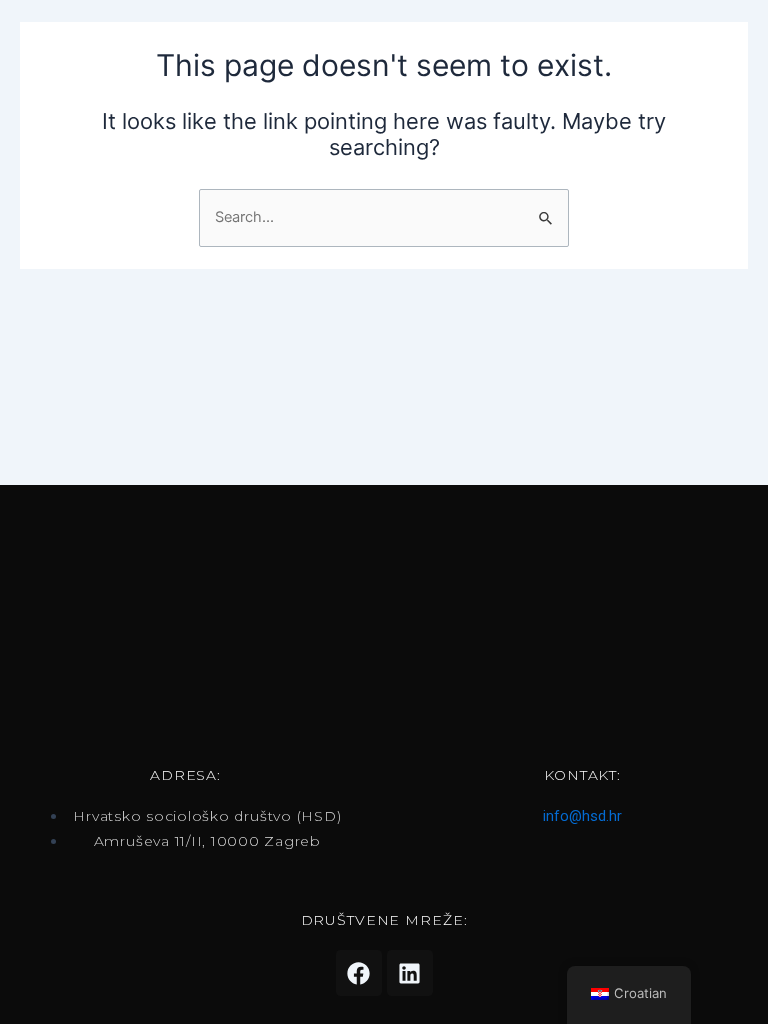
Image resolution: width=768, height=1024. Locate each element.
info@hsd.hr (582, 816)
